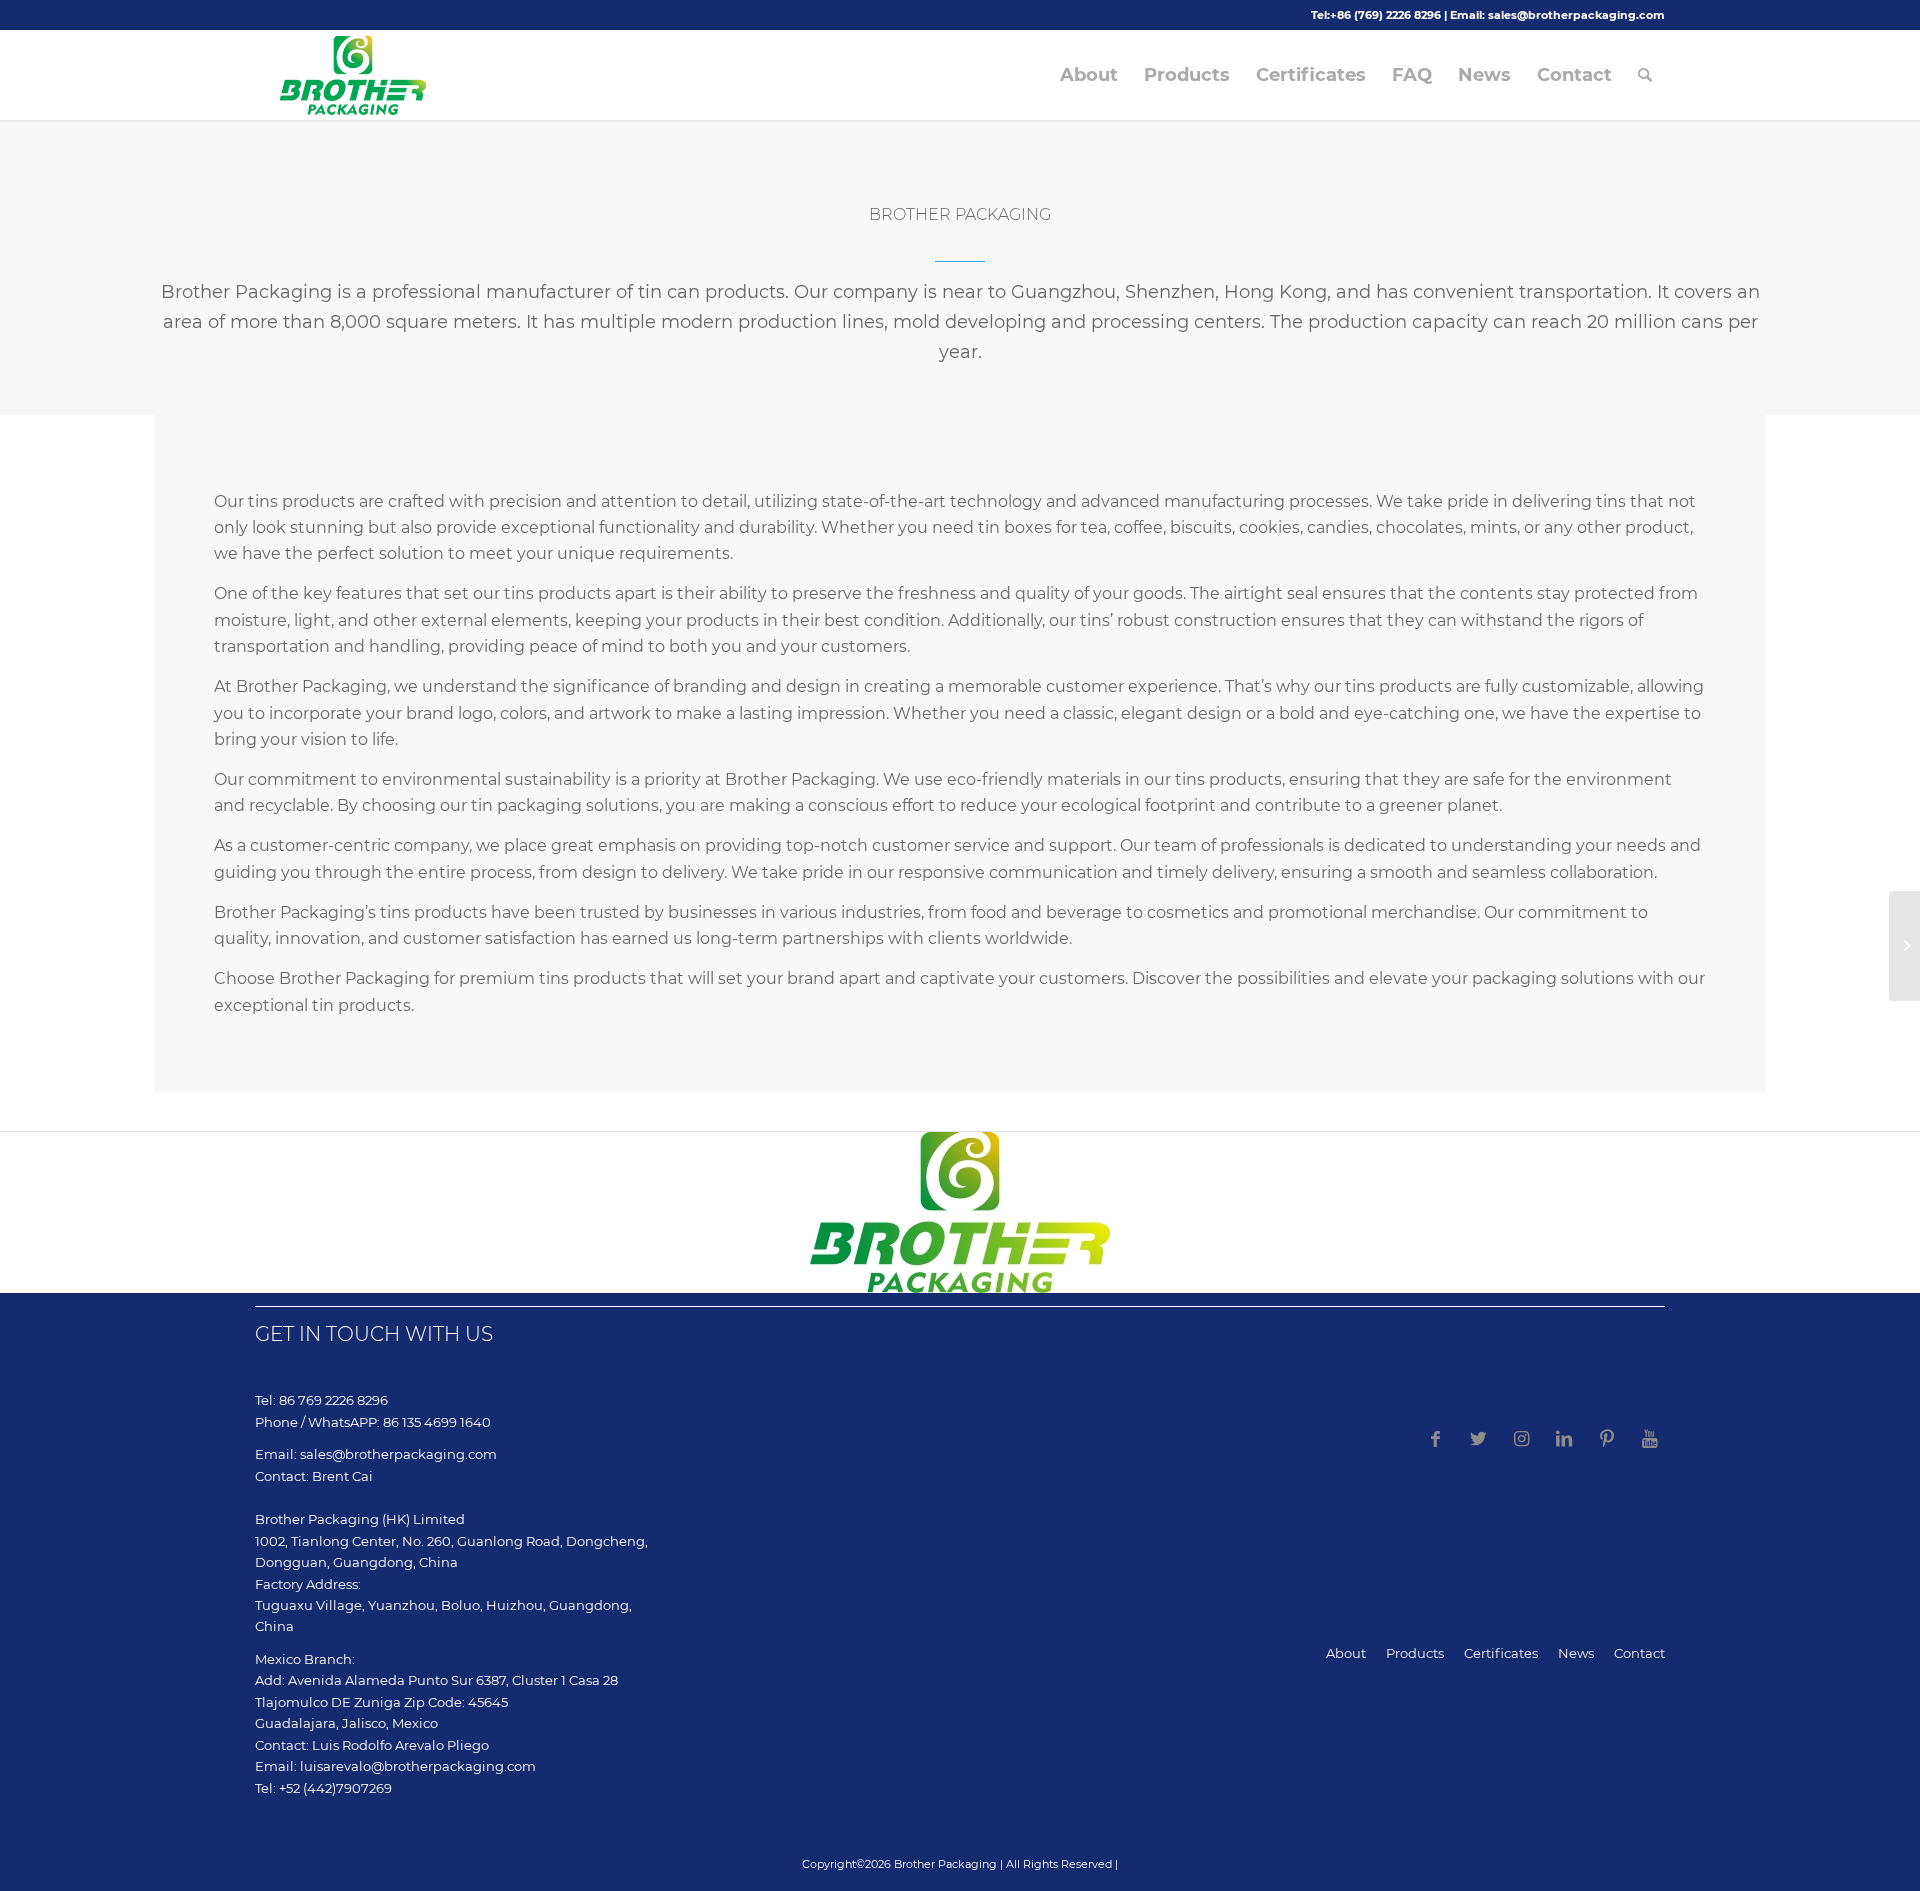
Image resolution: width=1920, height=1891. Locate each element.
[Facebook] (1435, 1439)
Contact (1639, 1653)
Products (1415, 1653)
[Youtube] (1650, 1439)
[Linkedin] (1564, 1439)
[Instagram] (1521, 1439)
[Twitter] (1478, 1439)
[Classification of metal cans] (1904, 946)
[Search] (1645, 75)
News (1576, 1653)
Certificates (1501, 1653)
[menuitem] (1089, 75)
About (1346, 1653)
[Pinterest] (1607, 1439)
